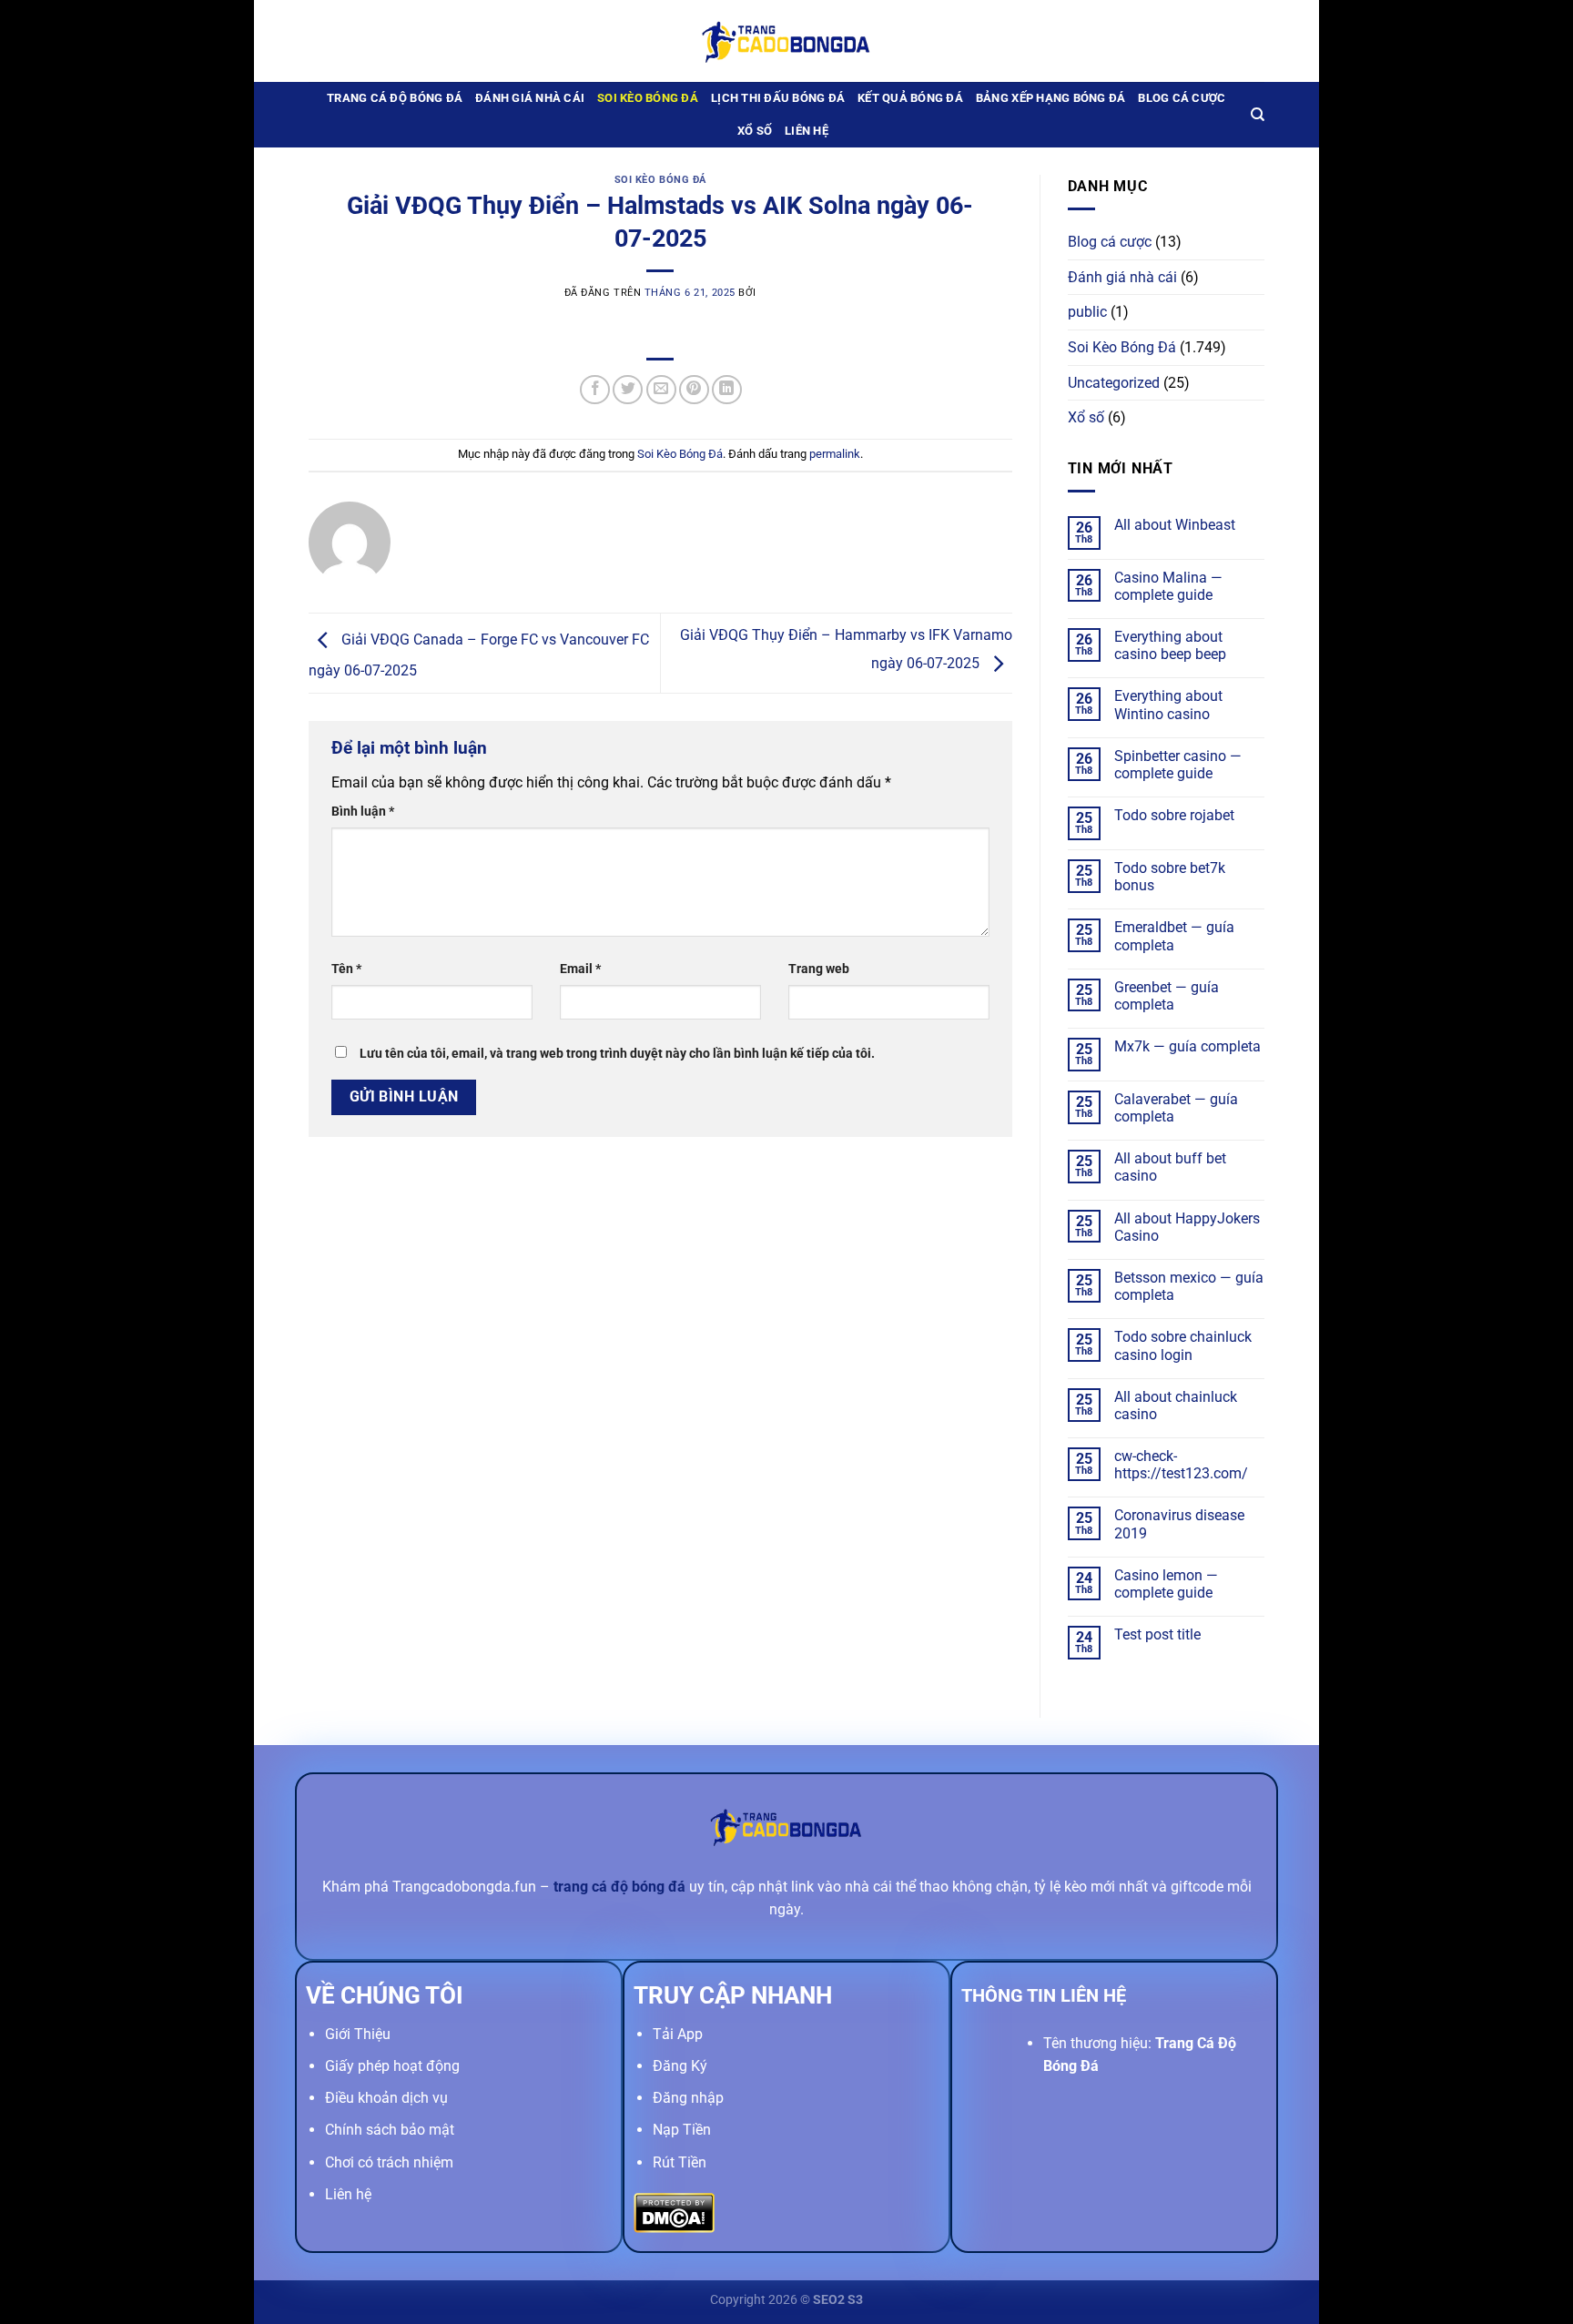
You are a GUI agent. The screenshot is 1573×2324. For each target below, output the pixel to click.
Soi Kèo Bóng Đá (648, 98)
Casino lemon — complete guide (1166, 1584)
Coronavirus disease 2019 (1179, 1524)
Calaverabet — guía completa (1176, 1108)
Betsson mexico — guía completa (1189, 1286)
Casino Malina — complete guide (1168, 586)
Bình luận (363, 812)
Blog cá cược (1182, 98)
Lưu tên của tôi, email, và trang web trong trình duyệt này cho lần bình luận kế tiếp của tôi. (617, 1054)
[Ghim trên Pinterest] (694, 390)
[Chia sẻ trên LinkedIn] (727, 390)
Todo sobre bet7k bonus (1170, 877)
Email (580, 969)
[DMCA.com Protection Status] (674, 2212)
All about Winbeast (1175, 525)
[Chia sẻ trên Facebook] (595, 390)
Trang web (819, 969)
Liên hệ (807, 131)
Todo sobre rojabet (1174, 815)
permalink (835, 454)
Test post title (1157, 1634)
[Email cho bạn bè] (661, 390)
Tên (346, 969)
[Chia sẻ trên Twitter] (628, 390)
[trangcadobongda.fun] (786, 41)
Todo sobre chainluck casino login (1183, 1345)
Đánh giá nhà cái (530, 98)
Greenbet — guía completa (1167, 996)
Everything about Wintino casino (1168, 705)
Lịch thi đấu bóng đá (778, 98)
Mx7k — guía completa (1187, 1046)
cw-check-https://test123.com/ (1181, 1465)
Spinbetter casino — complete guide (1178, 765)
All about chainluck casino (1176, 1406)
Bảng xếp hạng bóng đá (1050, 98)
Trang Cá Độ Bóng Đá (395, 98)
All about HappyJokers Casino (1187, 1227)
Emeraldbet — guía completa (1174, 936)
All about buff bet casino (1170, 1167)
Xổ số (755, 131)
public (1087, 312)
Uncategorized (1114, 383)
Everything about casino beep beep (1170, 645)
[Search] (1258, 115)
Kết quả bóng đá (910, 98)
